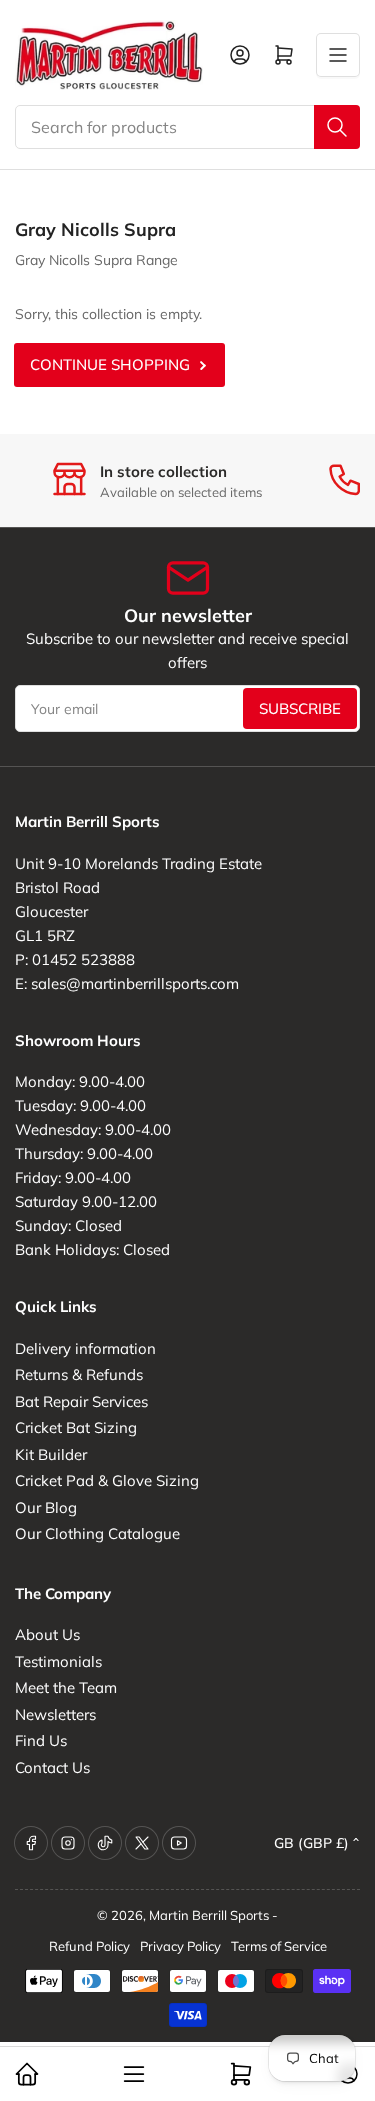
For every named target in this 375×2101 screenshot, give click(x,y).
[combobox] (187, 127)
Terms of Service (279, 1946)
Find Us (41, 1740)
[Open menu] (338, 55)
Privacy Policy (180, 1946)
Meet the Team (66, 1687)
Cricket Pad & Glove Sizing (107, 1480)
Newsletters (55, 1714)
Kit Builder (51, 1454)
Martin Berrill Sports (209, 1915)
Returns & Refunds (79, 1374)
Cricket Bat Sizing (76, 1427)
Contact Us (52, 1767)
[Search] (337, 127)
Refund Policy (89, 1946)
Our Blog (46, 1507)
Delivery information (85, 1348)
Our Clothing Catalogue (97, 1533)
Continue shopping (110, 364)
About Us (47, 1634)
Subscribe (300, 708)
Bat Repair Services (81, 1401)
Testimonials (58, 1661)
